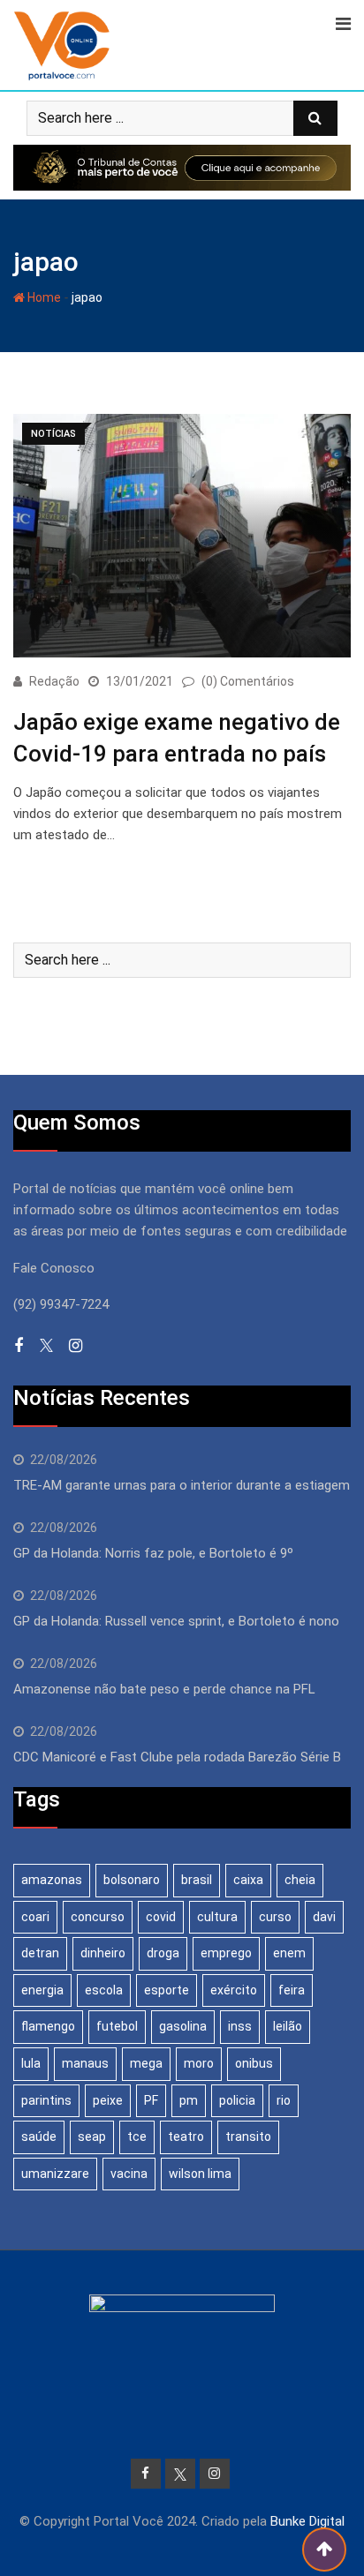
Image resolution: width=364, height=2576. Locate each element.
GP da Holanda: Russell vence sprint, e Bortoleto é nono (176, 1621)
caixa (248, 1880)
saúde (39, 2137)
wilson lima (200, 2174)
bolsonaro (132, 1880)
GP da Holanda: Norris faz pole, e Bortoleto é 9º (153, 1553)
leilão (288, 2026)
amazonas (52, 1880)
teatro (186, 2137)
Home (43, 297)
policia (237, 2100)
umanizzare (55, 2174)
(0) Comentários (248, 681)
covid (161, 1917)
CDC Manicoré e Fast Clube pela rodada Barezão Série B (177, 1757)
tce (137, 2137)
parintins (46, 2100)
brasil (197, 1880)
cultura (217, 1917)
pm (189, 2100)
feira (292, 1990)
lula (31, 2063)
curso (275, 1917)
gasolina (183, 2026)
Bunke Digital (307, 2521)
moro (199, 2063)
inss (240, 2026)
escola (104, 1990)
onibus (254, 2063)
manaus (85, 2063)
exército (234, 1990)
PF (151, 2100)
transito (248, 2137)
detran (40, 1953)
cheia (300, 1880)
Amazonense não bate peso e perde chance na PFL (164, 1689)
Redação (54, 681)
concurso (98, 1917)
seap (92, 2137)
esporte (167, 1990)
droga (163, 1953)
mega (146, 2063)
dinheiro (103, 1953)
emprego (226, 1953)
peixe (108, 2100)
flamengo (48, 2026)
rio (284, 2100)
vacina (129, 2174)
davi (324, 1917)
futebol (117, 2026)
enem (289, 1953)
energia (42, 1990)
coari (35, 1917)
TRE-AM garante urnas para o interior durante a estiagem (182, 1485)
